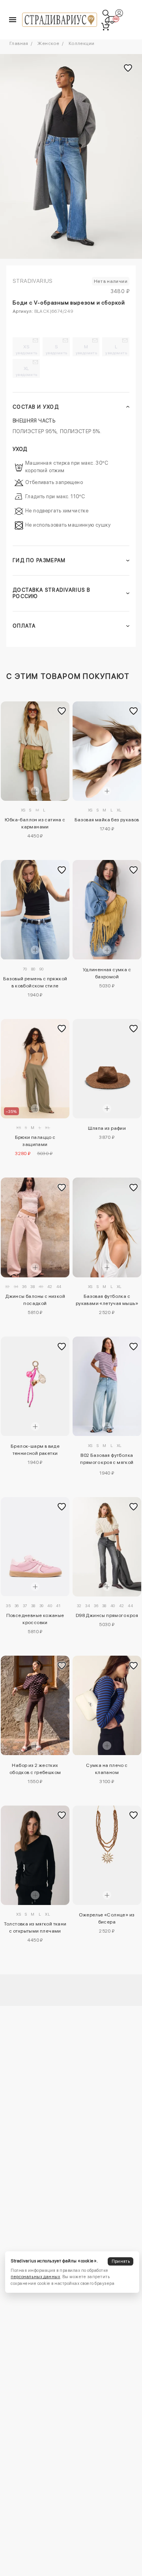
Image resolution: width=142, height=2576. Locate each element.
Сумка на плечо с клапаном (107, 1769)
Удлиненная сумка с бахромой (107, 973)
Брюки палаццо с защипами (35, 1141)
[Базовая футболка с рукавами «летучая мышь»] (107, 1227)
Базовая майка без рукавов (107, 820)
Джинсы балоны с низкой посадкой (35, 1300)
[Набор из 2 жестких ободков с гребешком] (35, 1705)
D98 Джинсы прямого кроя (107, 1615)
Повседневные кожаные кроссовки (35, 1619)
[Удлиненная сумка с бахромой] (107, 910)
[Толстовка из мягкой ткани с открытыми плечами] (35, 1855)
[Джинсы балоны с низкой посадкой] (35, 1227)
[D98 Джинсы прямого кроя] (107, 1547)
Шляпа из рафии (107, 1128)
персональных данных (35, 2277)
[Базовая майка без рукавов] (107, 751)
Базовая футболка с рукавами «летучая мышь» (107, 1300)
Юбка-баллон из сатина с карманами (35, 823)
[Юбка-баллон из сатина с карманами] (35, 751)
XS (27, 350)
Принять (121, 2261)
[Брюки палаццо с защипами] (35, 1069)
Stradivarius (33, 281)
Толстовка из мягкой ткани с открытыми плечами (35, 1927)
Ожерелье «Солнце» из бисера (107, 1918)
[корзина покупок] (105, 26)
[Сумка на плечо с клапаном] (107, 1705)
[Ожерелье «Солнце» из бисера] (107, 1855)
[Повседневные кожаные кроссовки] (35, 1547)
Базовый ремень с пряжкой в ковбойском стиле (35, 982)
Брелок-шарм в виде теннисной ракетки (35, 1450)
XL (27, 371)
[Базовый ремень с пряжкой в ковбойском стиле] (35, 910)
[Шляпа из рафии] (107, 1069)
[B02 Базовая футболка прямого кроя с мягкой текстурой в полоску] (107, 1386)
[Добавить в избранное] (62, 711)
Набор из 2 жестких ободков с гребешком (35, 1769)
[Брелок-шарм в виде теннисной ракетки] (35, 1386)
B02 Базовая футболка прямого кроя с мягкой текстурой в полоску (107, 1460)
